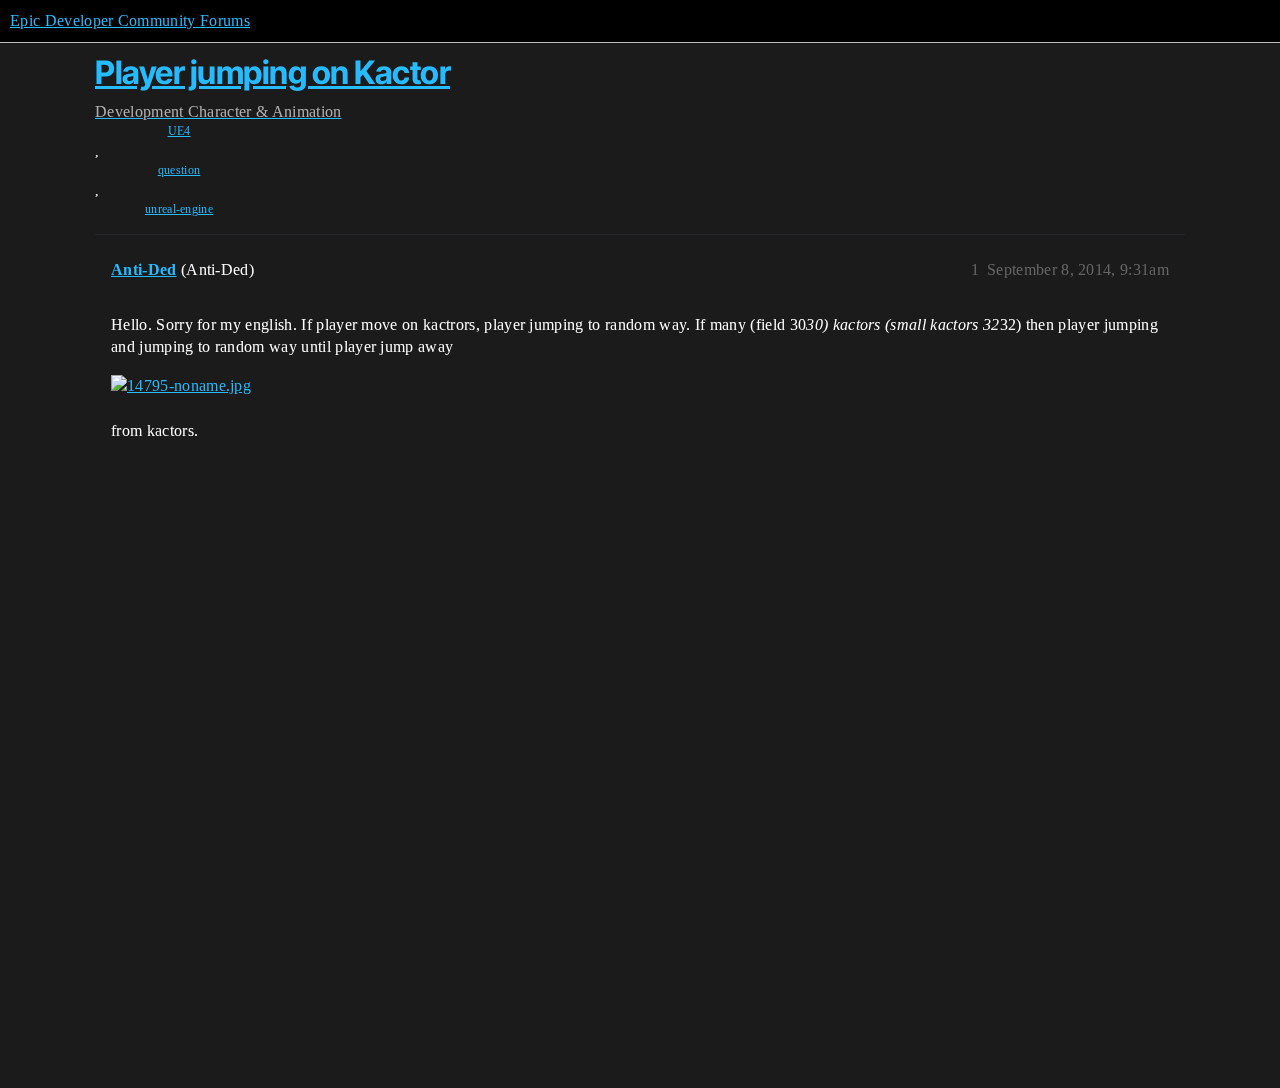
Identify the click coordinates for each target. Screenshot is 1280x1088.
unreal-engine (179, 209)
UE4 (179, 131)
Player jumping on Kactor (272, 72)
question (179, 170)
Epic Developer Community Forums (130, 20)
